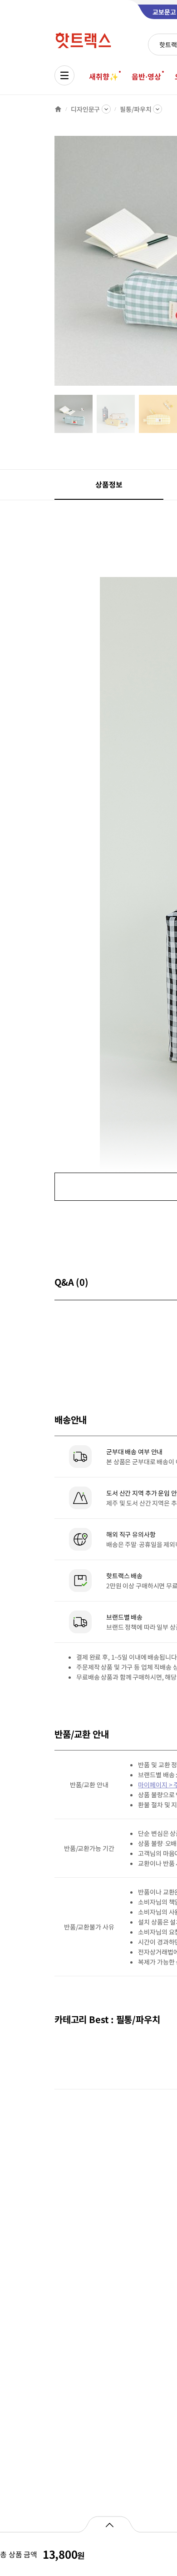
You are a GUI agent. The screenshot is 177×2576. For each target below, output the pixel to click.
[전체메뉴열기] (64, 75)
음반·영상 (146, 76)
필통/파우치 (135, 109)
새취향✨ (103, 76)
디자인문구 (85, 109)
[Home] (58, 109)
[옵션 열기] (109, 2524)
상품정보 (109, 484)
